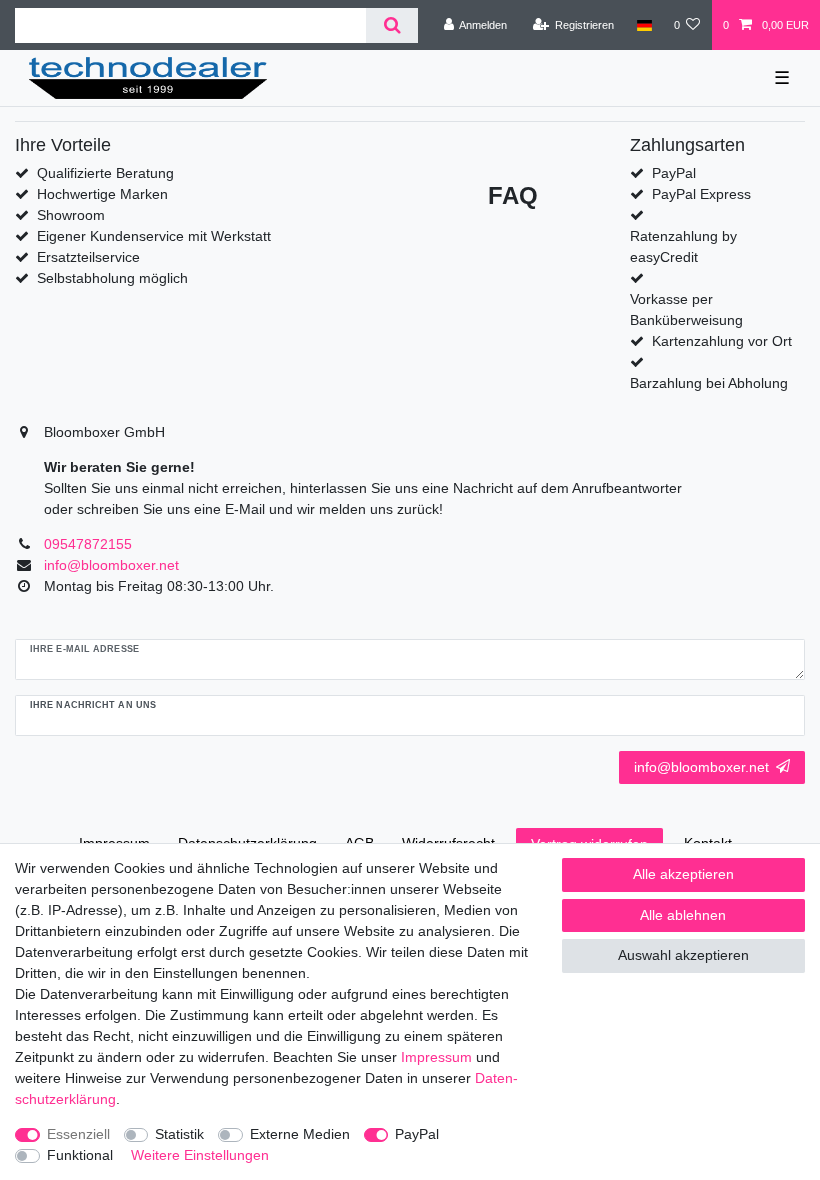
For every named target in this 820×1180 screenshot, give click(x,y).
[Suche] (391, 25)
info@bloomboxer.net (701, 767)
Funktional (80, 1155)
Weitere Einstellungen (200, 1155)
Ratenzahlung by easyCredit (683, 246)
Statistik (179, 1134)
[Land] (643, 25)
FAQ (513, 195)
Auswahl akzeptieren (683, 955)
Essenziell (78, 1134)
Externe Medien (300, 1134)
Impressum (436, 1057)
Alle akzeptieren (683, 874)
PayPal (417, 1134)
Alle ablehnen (683, 915)
